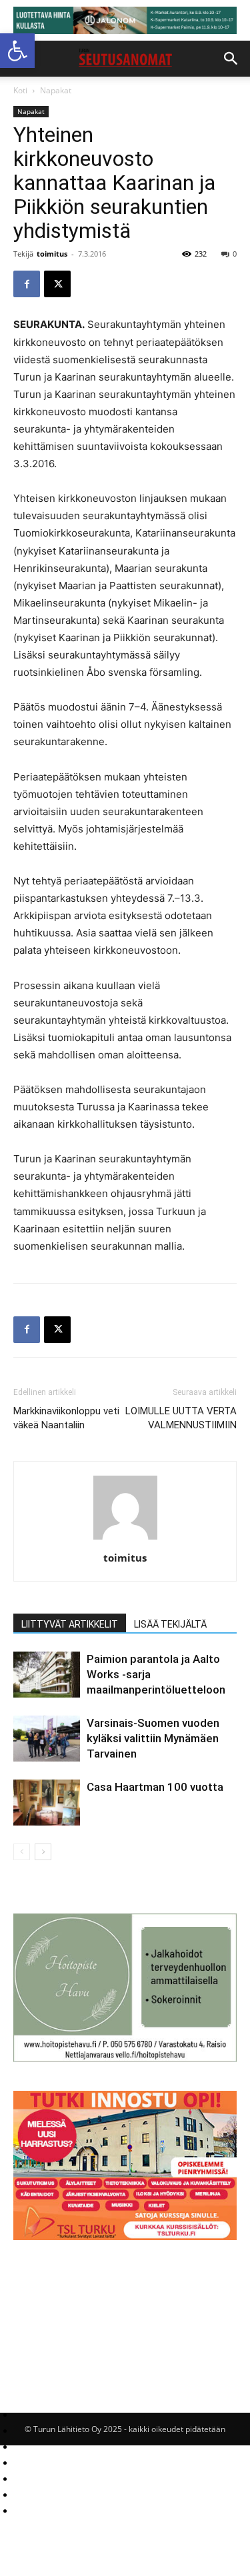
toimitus (52, 254)
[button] (17, 51)
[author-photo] (125, 1539)
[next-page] (43, 1852)
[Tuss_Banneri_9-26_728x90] (125, 20)
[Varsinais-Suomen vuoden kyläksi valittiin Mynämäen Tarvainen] (47, 1739)
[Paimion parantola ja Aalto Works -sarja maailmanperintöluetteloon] (47, 1675)
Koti (20, 90)
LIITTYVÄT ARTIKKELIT (70, 1624)
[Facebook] (27, 284)
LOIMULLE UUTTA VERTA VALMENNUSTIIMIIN (181, 1418)
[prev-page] (22, 1852)
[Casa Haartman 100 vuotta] (47, 1803)
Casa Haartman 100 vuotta (155, 1787)
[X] (57, 284)
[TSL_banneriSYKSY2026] (125, 2236)
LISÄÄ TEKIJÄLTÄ (170, 1624)
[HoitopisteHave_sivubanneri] (125, 2058)
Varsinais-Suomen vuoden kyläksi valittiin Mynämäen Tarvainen (153, 1738)
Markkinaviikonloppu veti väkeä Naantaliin (66, 1418)
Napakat (56, 90)
